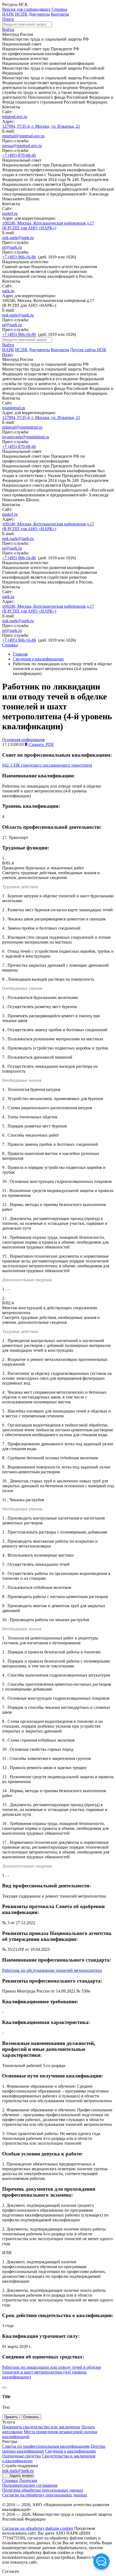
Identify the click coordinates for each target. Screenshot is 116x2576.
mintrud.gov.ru (15, 117)
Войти (8, 29)
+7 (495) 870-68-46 (19, 155)
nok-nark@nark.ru (18, 238)
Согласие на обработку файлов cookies (38, 2528)
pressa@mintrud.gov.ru (22, 146)
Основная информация (23, 740)
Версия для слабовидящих (26, 9)
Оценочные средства (21, 2456)
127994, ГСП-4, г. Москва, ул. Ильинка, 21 (41, 126)
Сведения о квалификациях (38, 659)
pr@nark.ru (12, 247)
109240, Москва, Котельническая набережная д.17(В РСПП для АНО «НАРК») (48, 225)
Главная (20, 654)
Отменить (31, 2417)
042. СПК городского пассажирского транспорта (47, 765)
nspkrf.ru (10, 213)
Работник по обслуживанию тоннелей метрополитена (52, 1970)
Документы (39, 14)
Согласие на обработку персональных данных (45, 2495)
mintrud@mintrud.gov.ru (23, 136)
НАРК (8, 14)
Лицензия (28, 2480)
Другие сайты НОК (88, 350)
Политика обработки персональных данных (43, 2490)
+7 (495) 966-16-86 (19, 257)
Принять (11, 2417)
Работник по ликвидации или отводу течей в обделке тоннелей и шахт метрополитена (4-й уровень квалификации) (52, 2372)
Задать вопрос (21, 2476)
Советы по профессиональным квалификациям (46, 2446)
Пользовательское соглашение (30, 2485)
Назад (8, 355)
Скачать (41, 744)
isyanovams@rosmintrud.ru (26, 437)
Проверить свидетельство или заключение (41, 2427)
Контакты (60, 14)
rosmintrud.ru (14, 408)
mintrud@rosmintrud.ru (22, 427)
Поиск (8, 19)
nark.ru (8, 291)
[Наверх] (4, 2388)
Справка (59, 9)
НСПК (21, 14)
